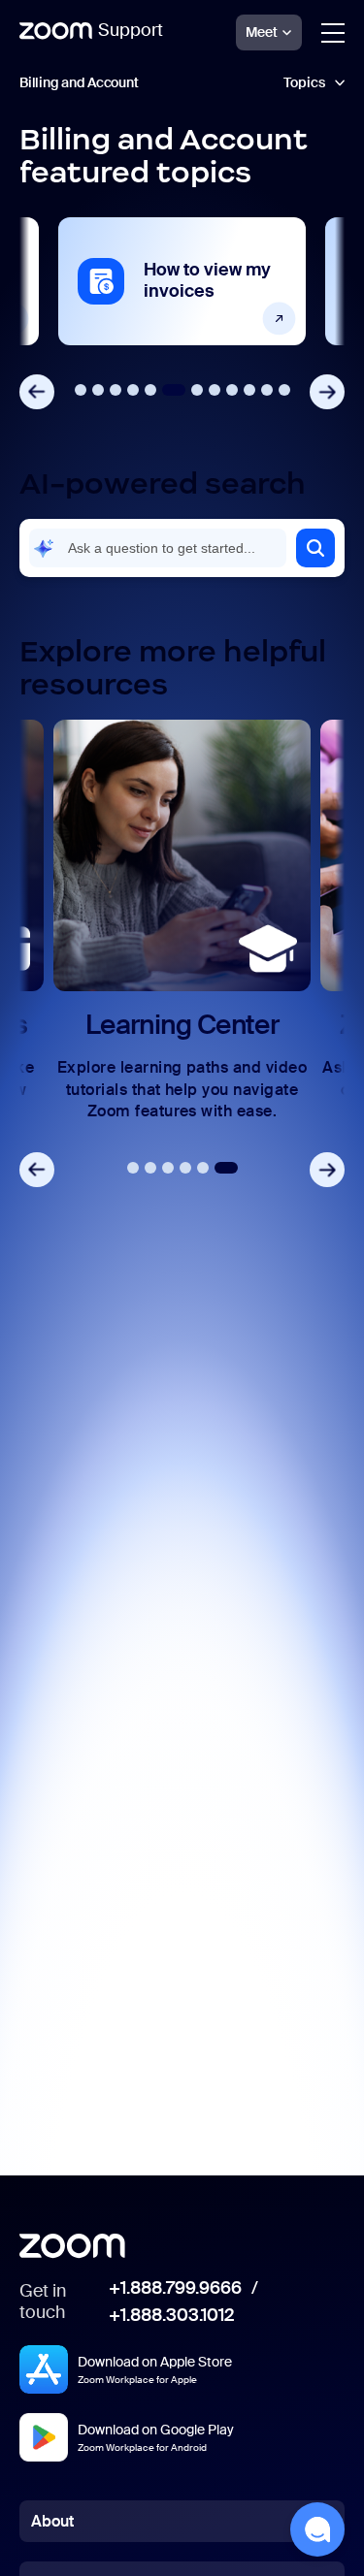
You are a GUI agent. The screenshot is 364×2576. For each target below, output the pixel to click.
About (52, 2521)
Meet (262, 32)
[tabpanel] (182, 281)
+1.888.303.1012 (171, 2316)
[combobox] (158, 548)
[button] (315, 548)
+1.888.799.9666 (175, 2289)
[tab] (81, 390)
